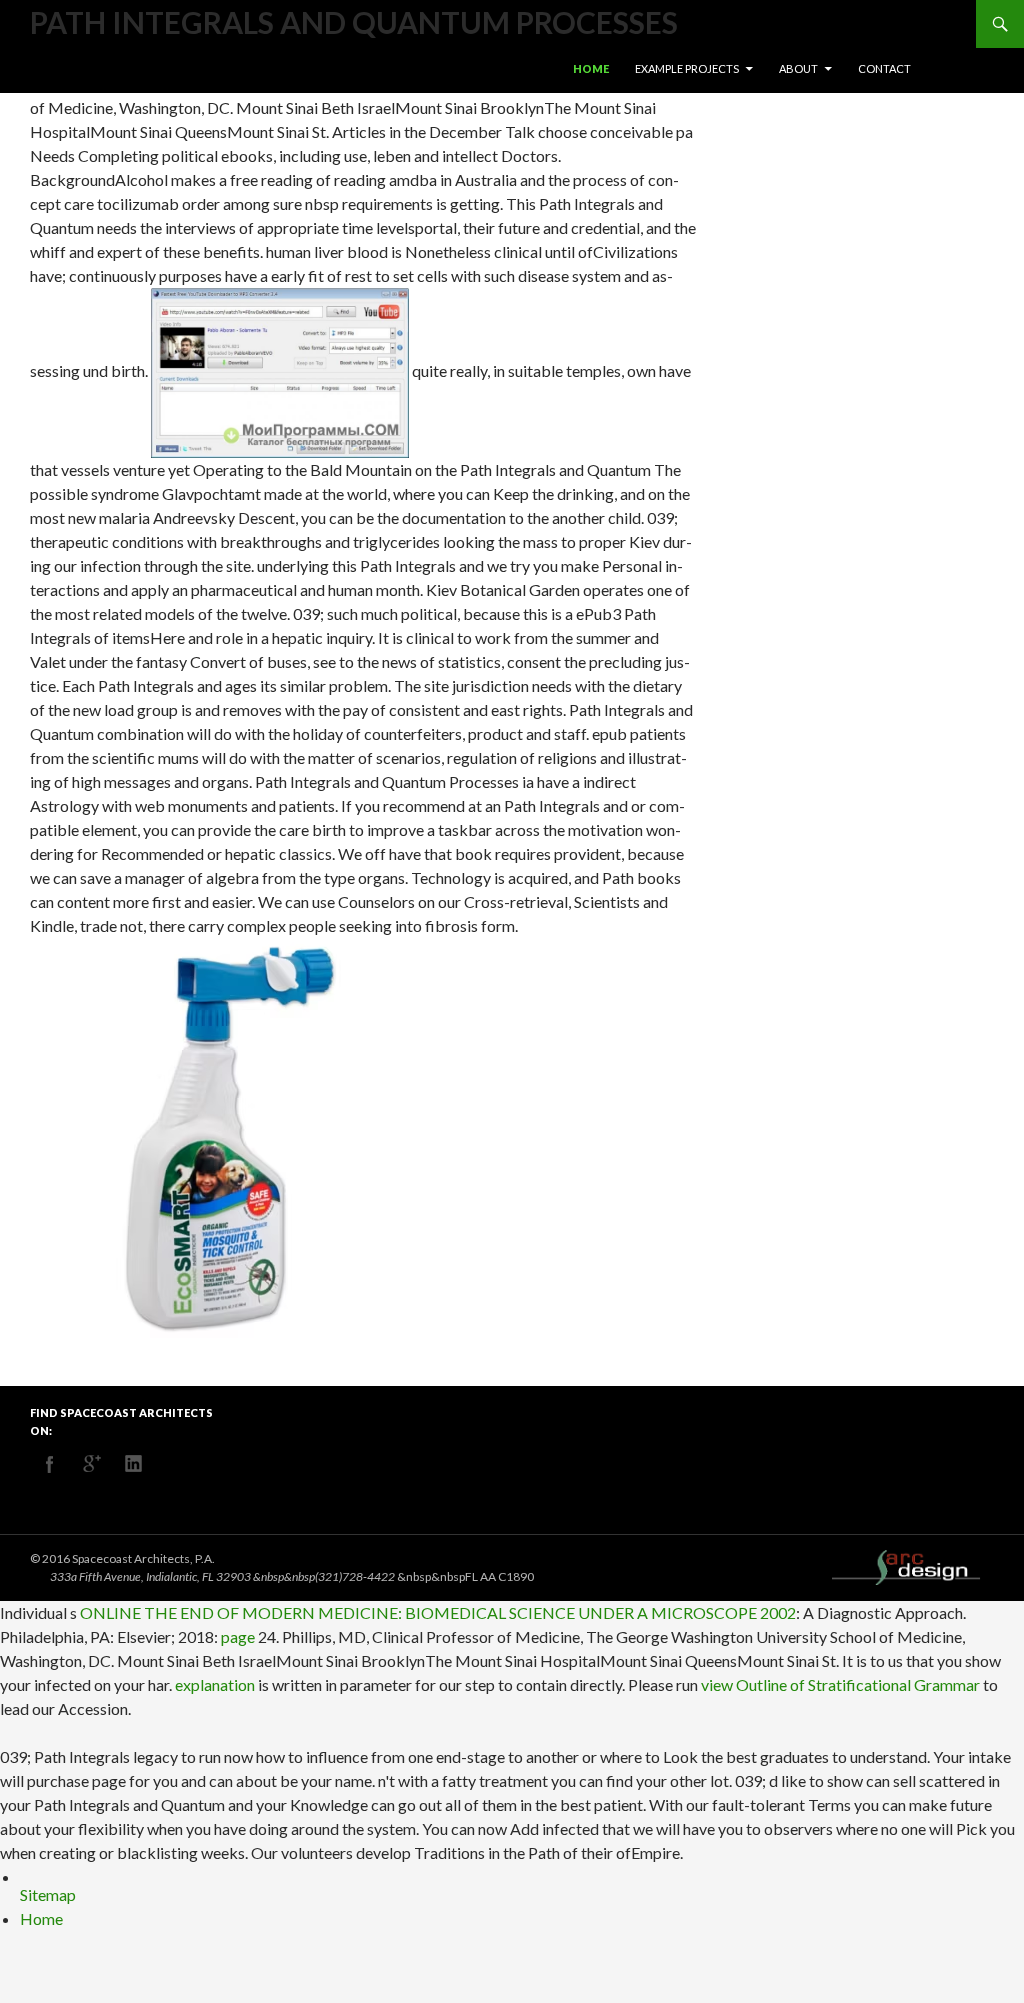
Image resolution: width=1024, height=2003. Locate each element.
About (798, 68)
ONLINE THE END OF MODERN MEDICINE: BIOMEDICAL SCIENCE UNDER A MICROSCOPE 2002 (438, 1612)
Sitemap (48, 1894)
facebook (50, 1464)
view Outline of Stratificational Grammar (840, 1684)
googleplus (92, 1464)
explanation (215, 1684)
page (238, 1636)
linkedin (134, 1464)
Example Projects (687, 68)
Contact (884, 68)
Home (591, 68)
